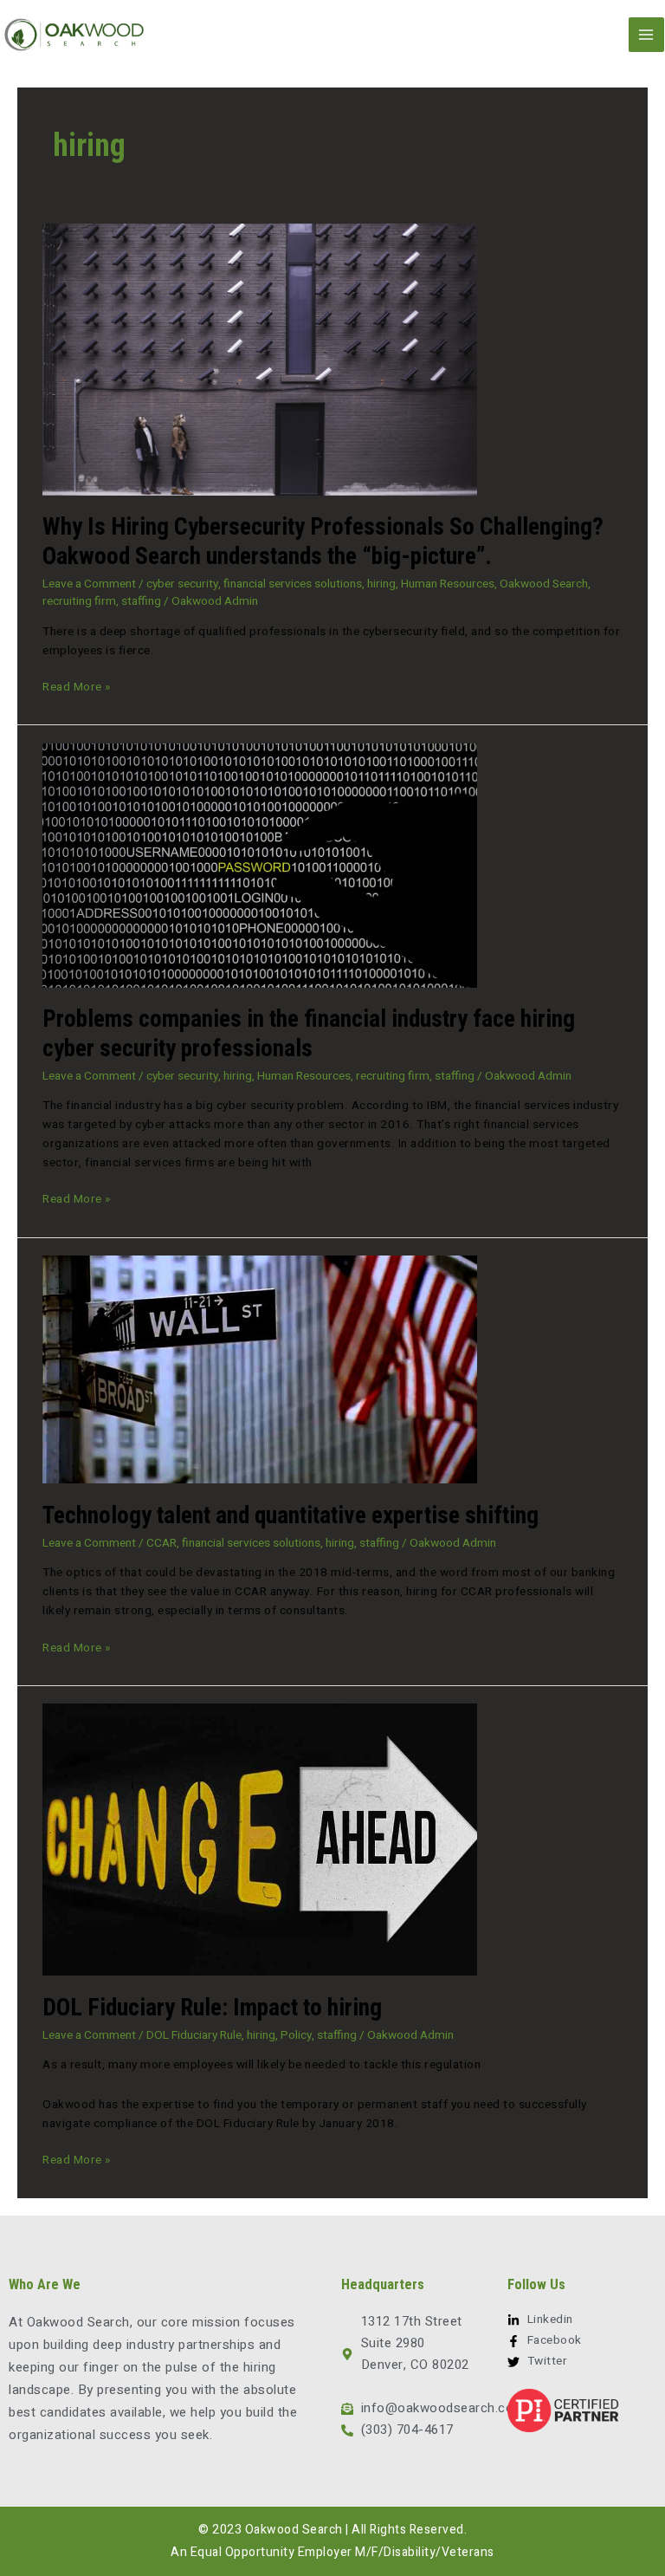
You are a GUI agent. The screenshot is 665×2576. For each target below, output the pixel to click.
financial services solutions (293, 584)
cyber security (182, 584)
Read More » (77, 687)
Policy (296, 2035)
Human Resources (448, 584)
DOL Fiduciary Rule (194, 2035)
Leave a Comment (89, 584)
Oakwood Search (544, 584)
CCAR (161, 1543)
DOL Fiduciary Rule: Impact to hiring (212, 2008)
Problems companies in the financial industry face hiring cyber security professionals (309, 1034)
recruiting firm (79, 601)
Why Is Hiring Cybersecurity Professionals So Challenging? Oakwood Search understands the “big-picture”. (323, 542)
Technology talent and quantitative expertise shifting (291, 1515)
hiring (381, 584)
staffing (141, 601)
